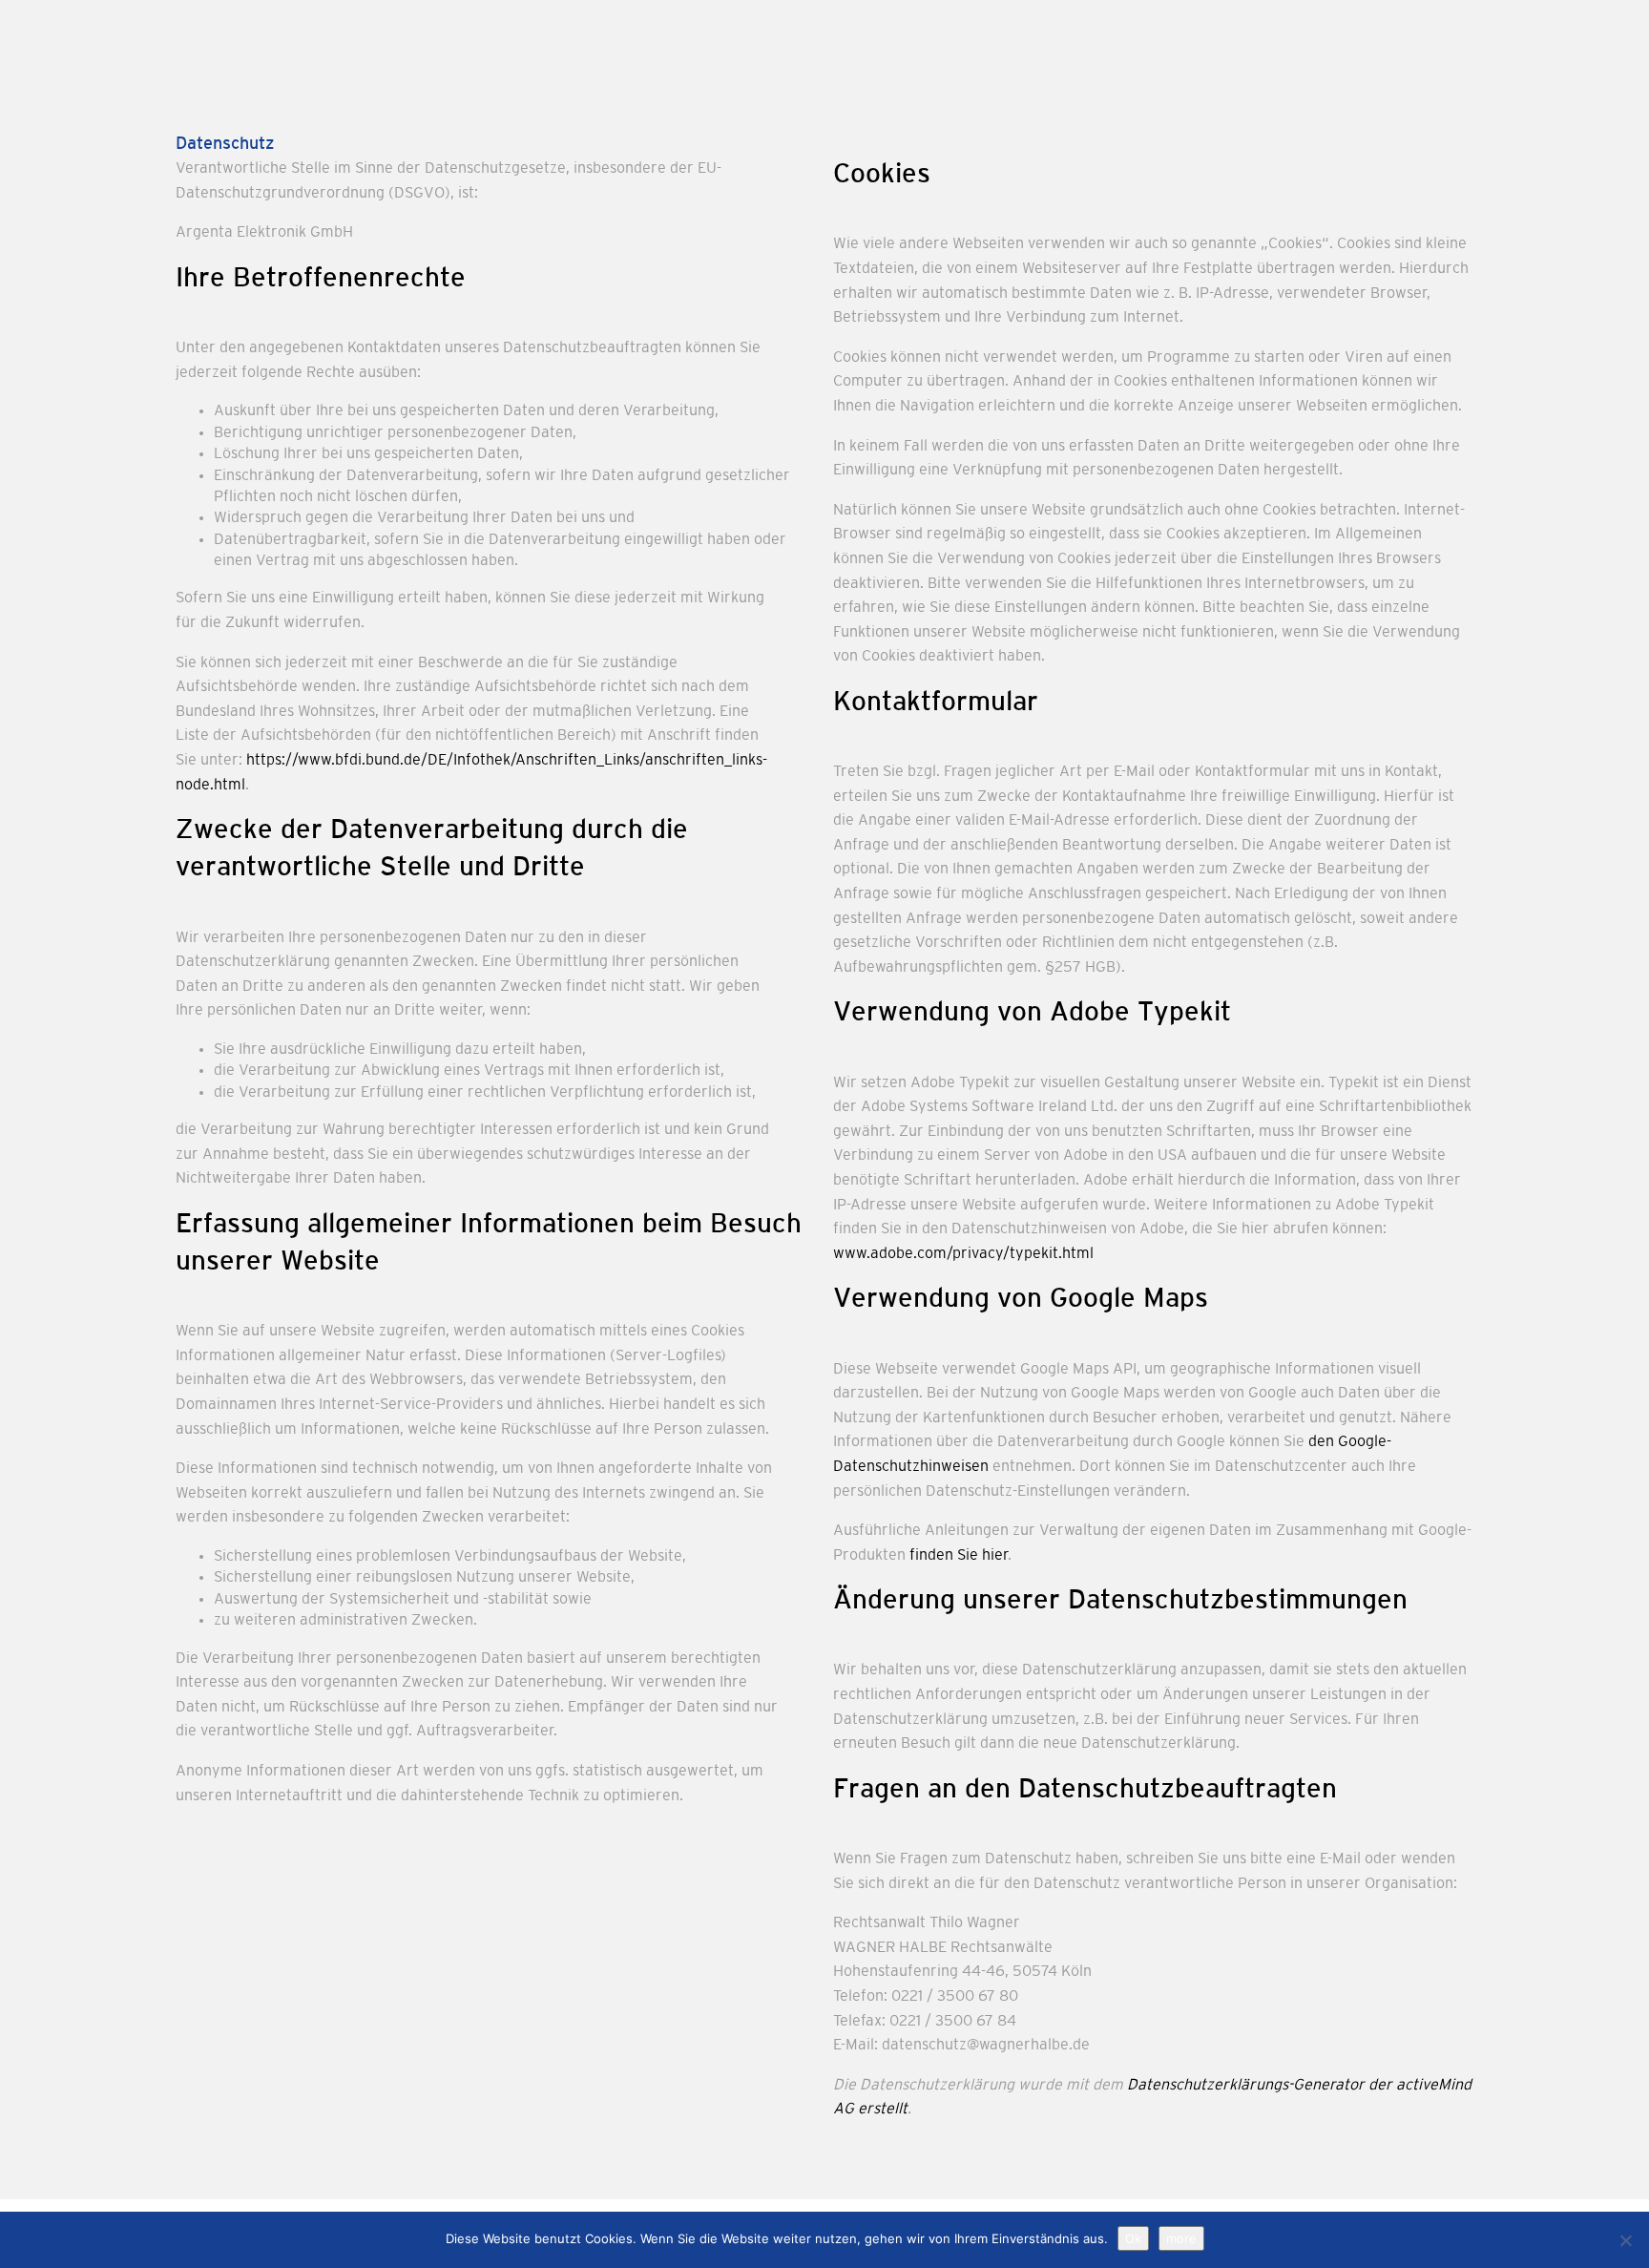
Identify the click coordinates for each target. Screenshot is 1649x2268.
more (1181, 2238)
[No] (1625, 2240)
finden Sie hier (957, 1556)
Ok (1133, 2238)
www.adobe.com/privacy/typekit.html (963, 1254)
